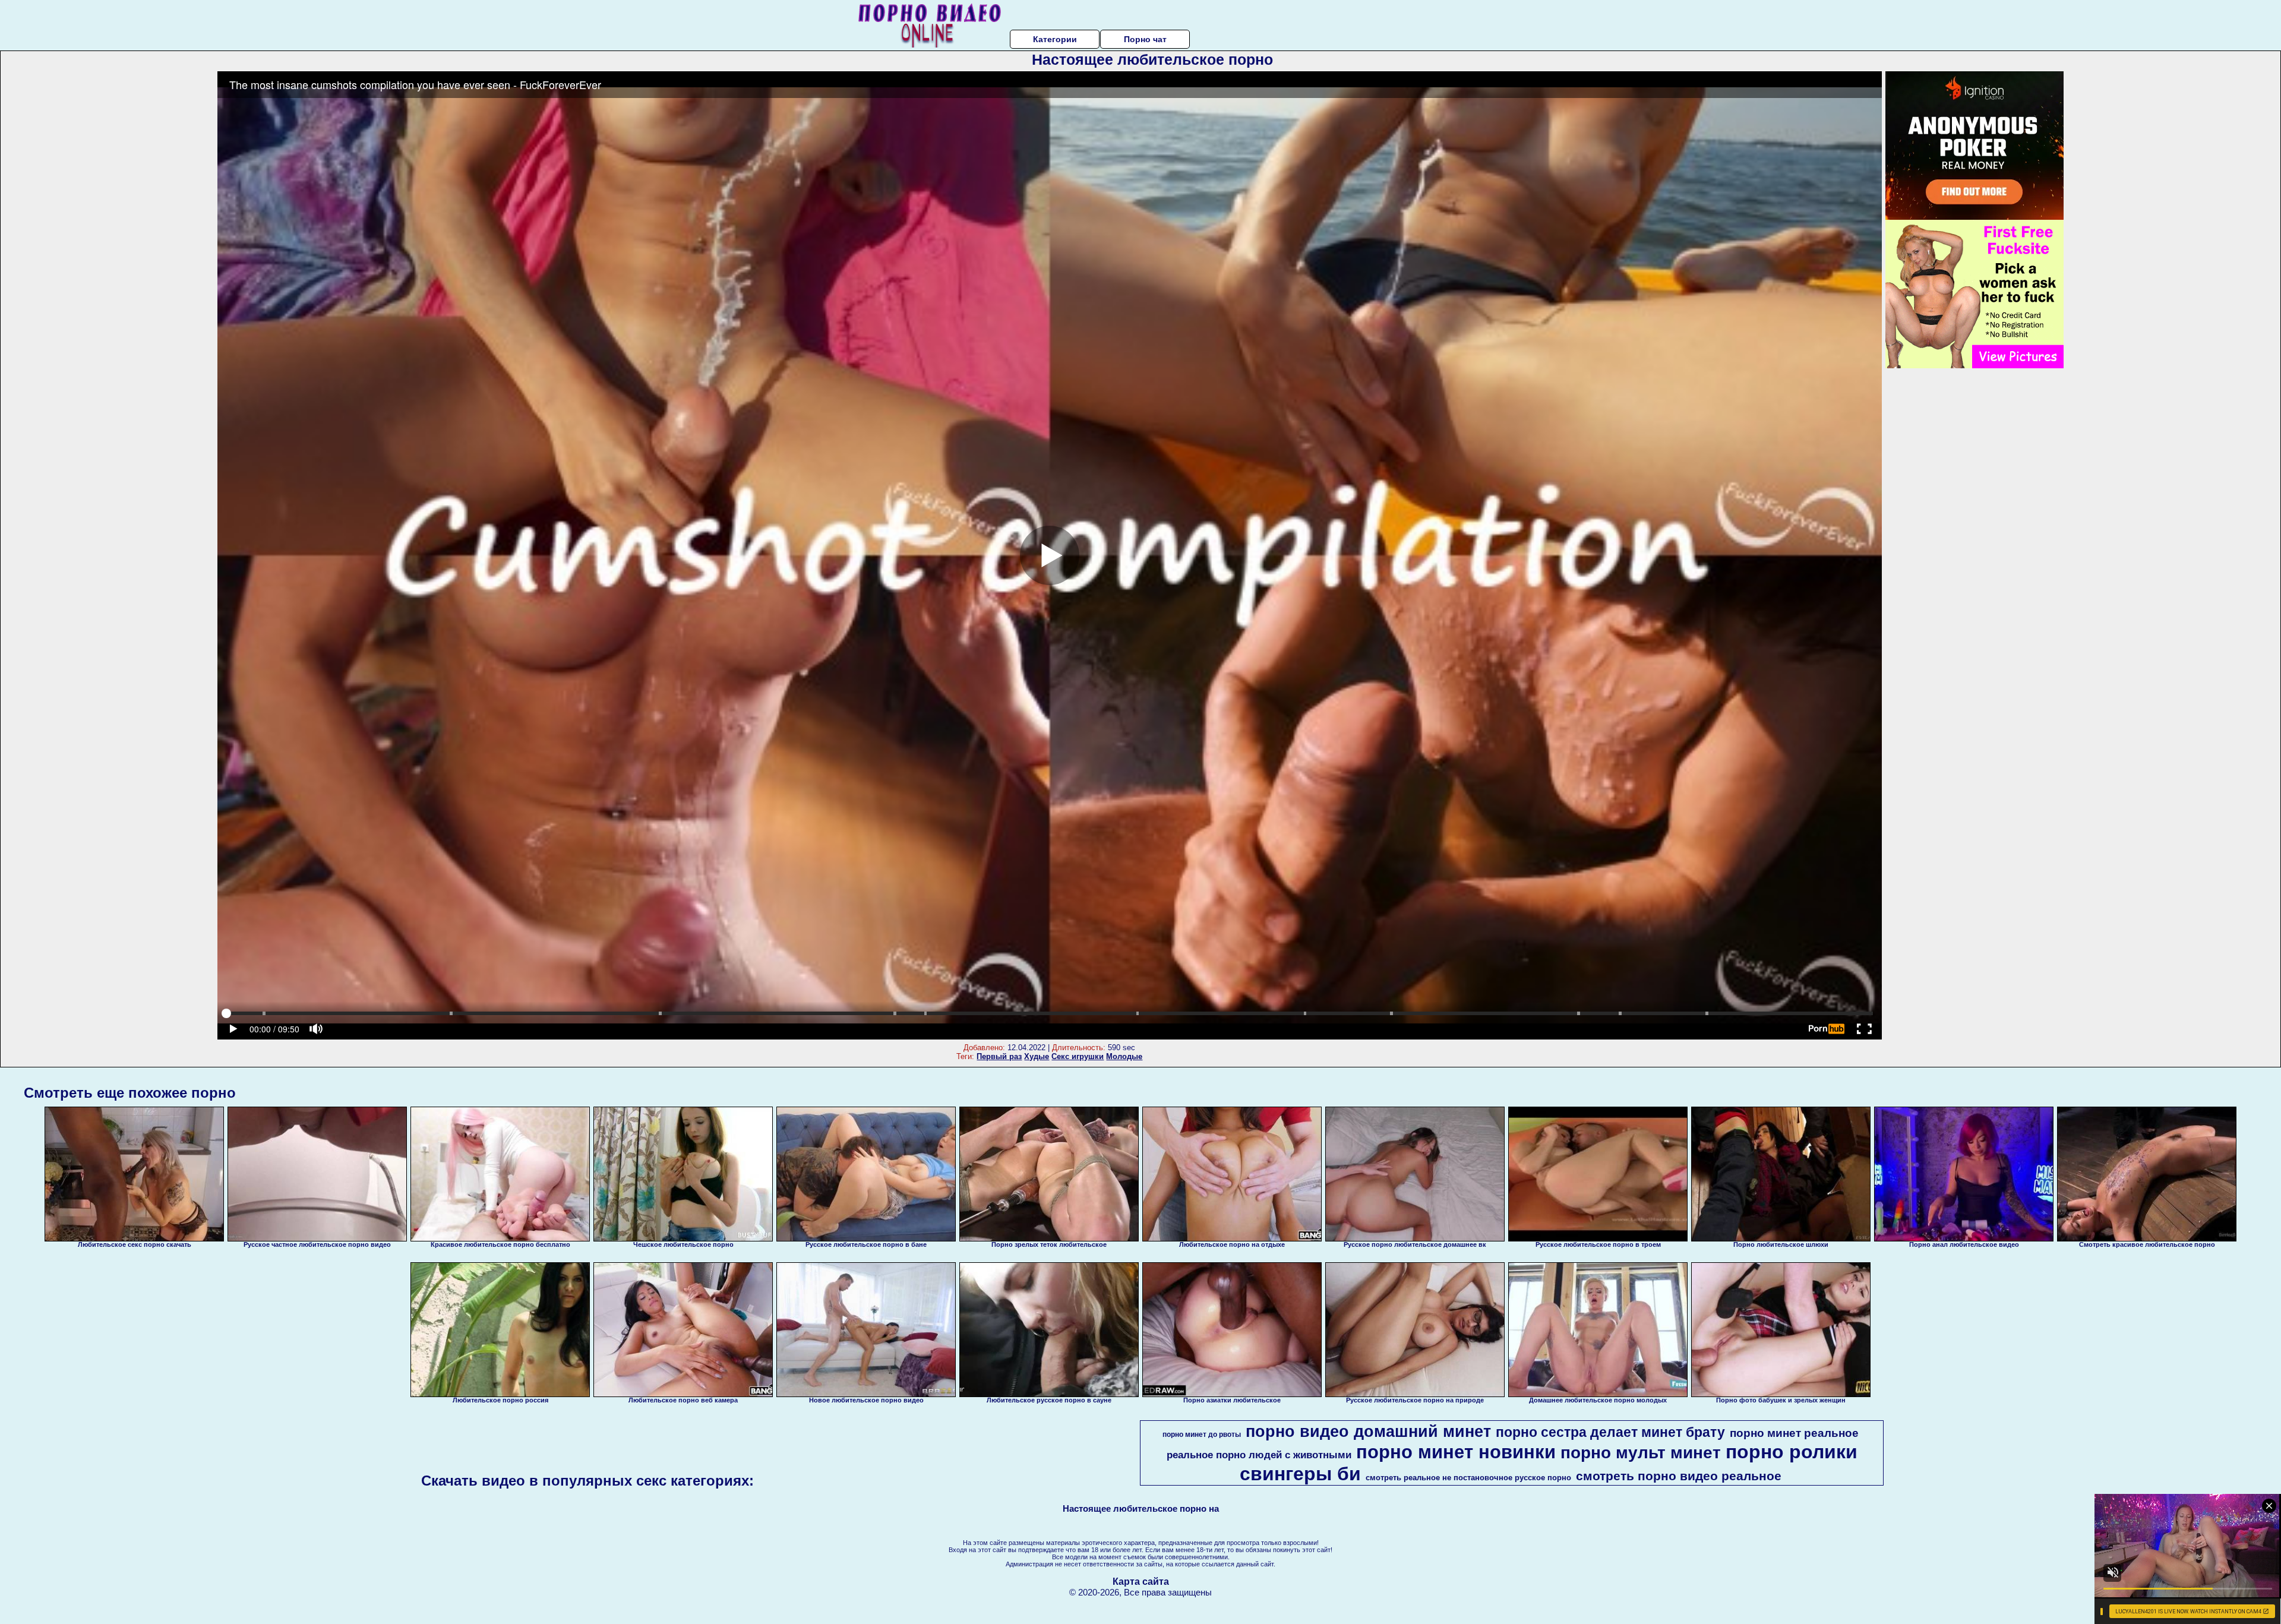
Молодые (1124, 1056)
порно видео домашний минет (1368, 1432)
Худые (1037, 1056)
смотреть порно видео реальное (1679, 1476)
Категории (1055, 39)
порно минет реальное (1794, 1433)
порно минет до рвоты (1202, 1435)
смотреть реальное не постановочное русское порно (1468, 1478)
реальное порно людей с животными (1259, 1455)
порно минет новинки (1456, 1452)
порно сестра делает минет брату (1610, 1432)
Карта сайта (1141, 1582)
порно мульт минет (1641, 1453)
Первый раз (999, 1056)
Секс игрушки (1078, 1056)
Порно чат (1145, 39)
